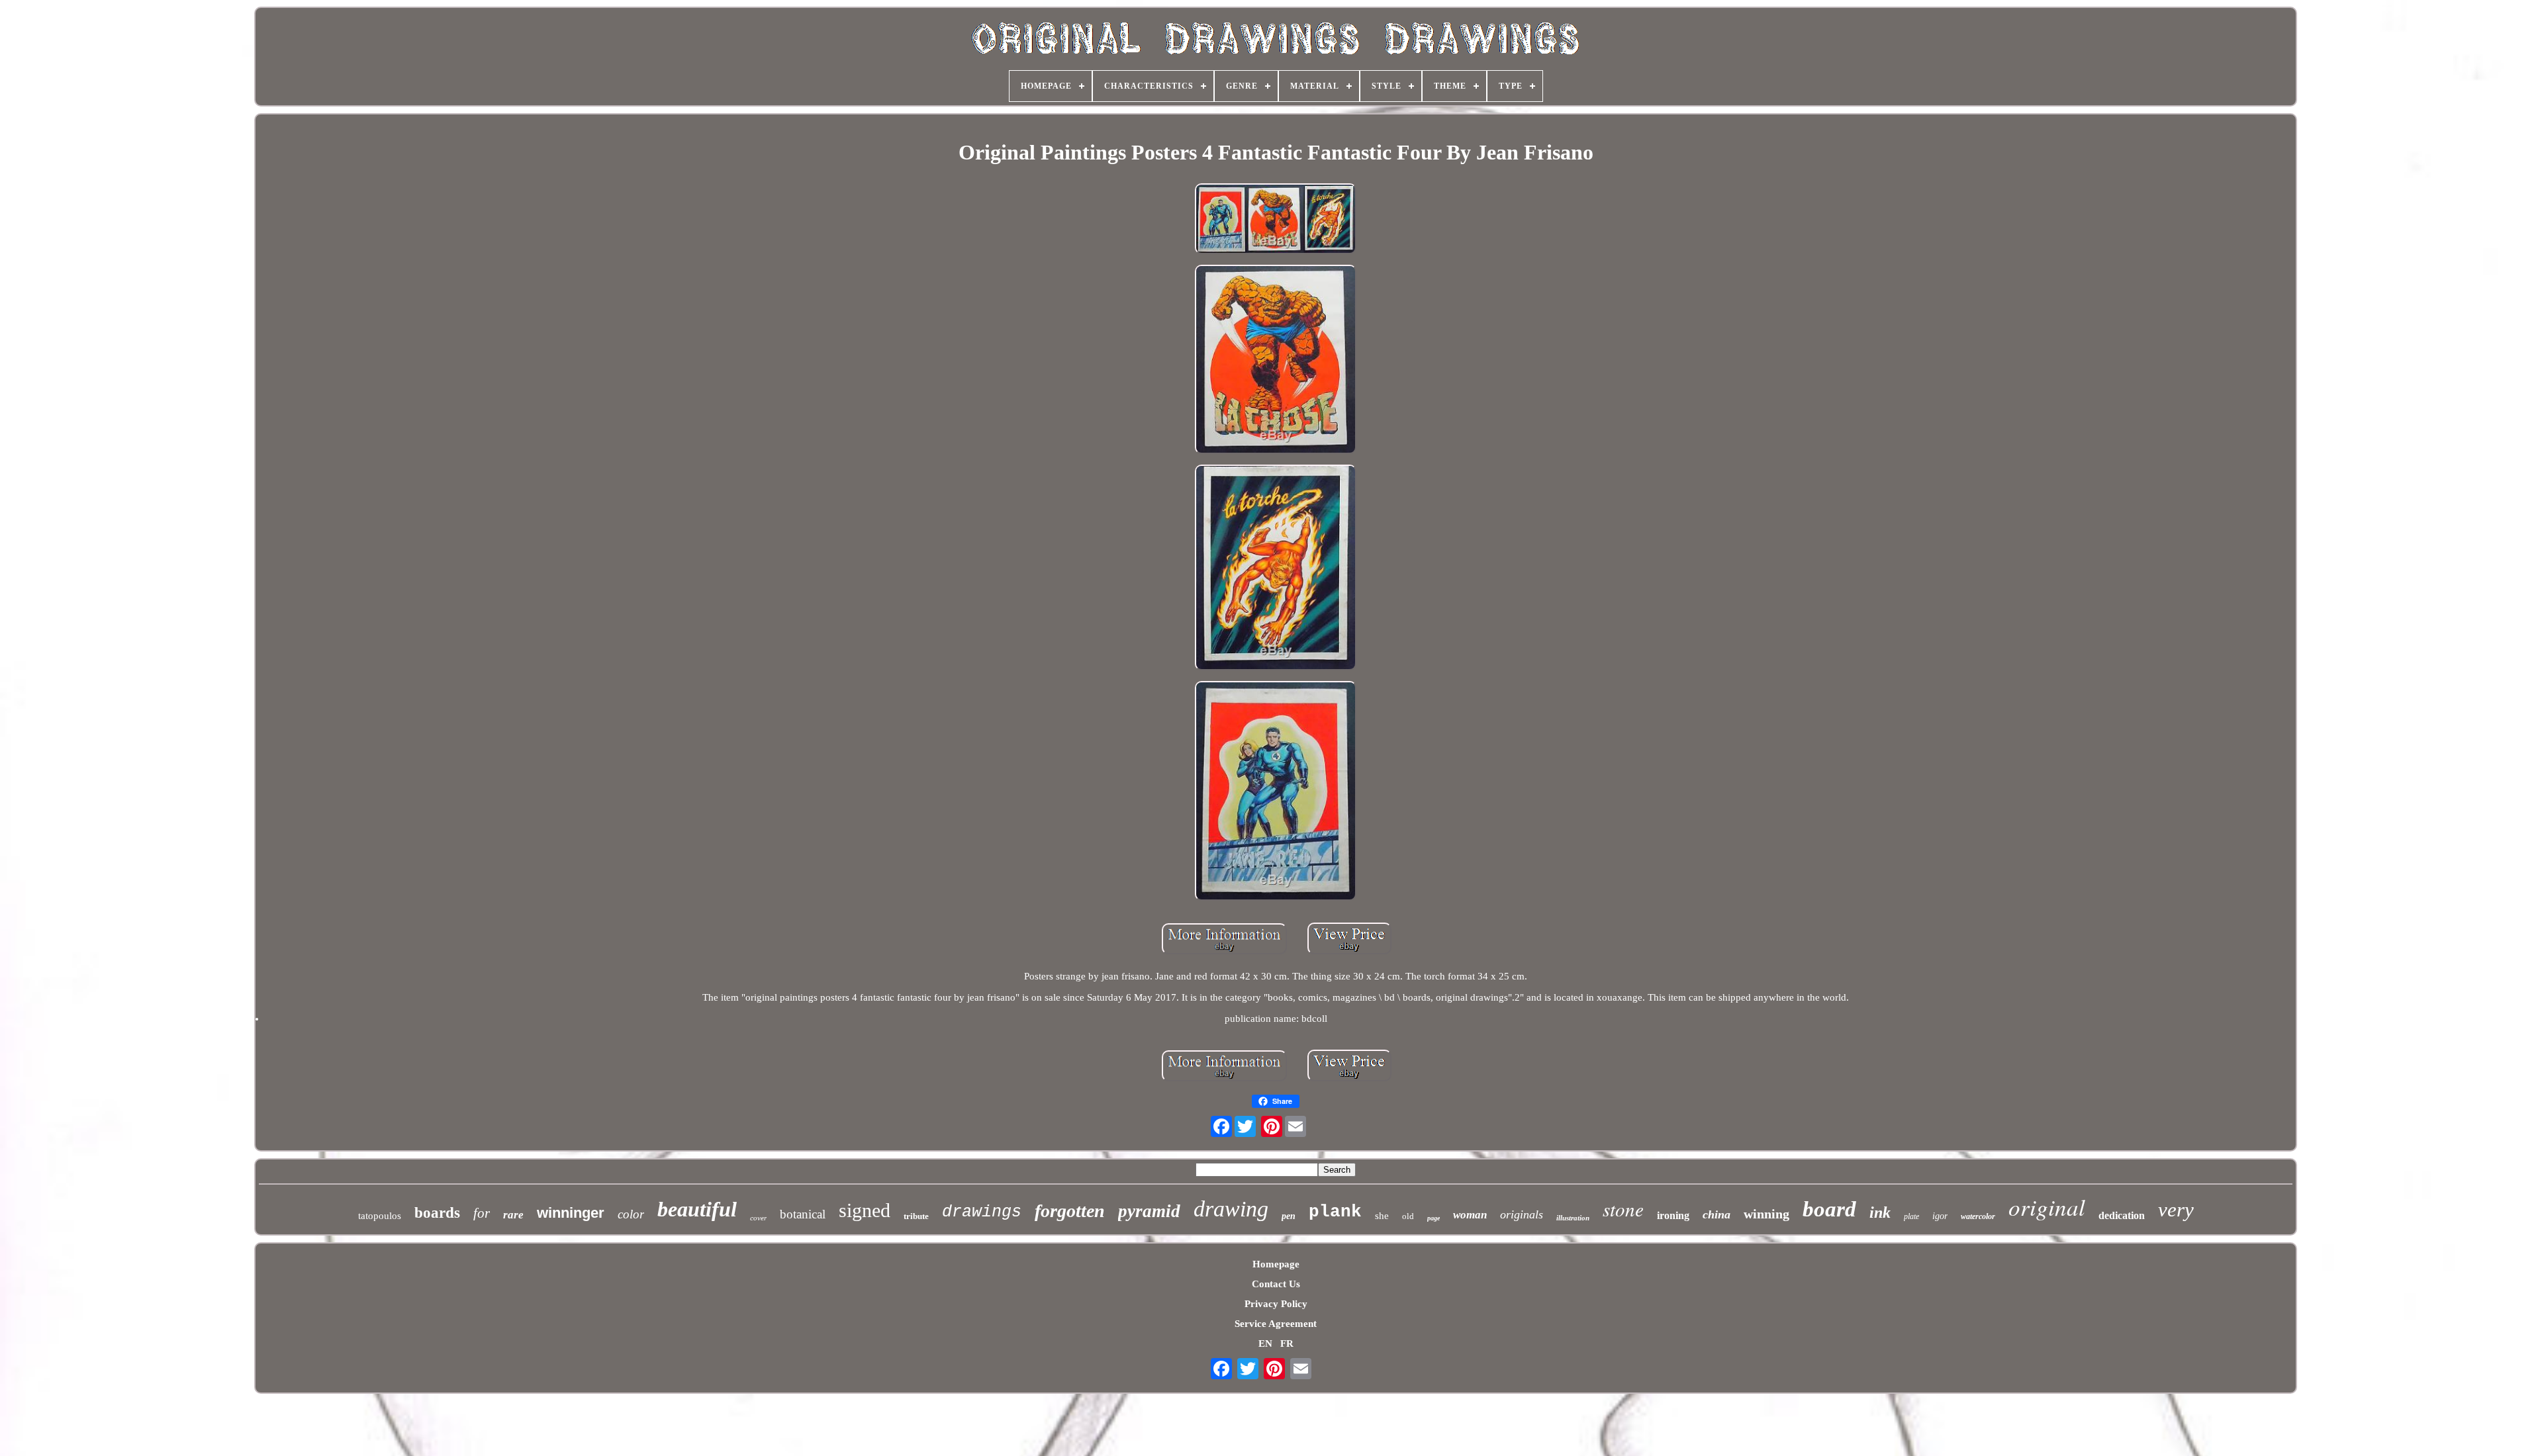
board (1829, 1209)
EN (1265, 1343)
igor (1940, 1216)
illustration (1573, 1218)
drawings (982, 1212)
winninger (571, 1213)
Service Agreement (1276, 1324)
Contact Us (1276, 1284)
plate (1911, 1216)
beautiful (697, 1209)
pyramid (1149, 1211)
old (1408, 1216)
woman (1470, 1215)
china (1717, 1214)
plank (1335, 1212)
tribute (916, 1216)
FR (1287, 1343)
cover (758, 1218)
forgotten (1070, 1211)
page (1434, 1218)
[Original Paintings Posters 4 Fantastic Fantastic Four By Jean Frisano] (1276, 220)
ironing (1673, 1215)
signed (865, 1210)
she (1382, 1216)
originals (1522, 1214)
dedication (2122, 1215)
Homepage (1276, 1264)
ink (1880, 1212)
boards (437, 1213)
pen (1289, 1216)
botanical (803, 1214)
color (631, 1214)
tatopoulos (380, 1216)
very (2176, 1209)
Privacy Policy (1276, 1304)
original (2047, 1206)
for (482, 1213)
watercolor (1978, 1216)
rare (513, 1215)
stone (1623, 1209)
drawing (1231, 1209)
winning (1766, 1214)
